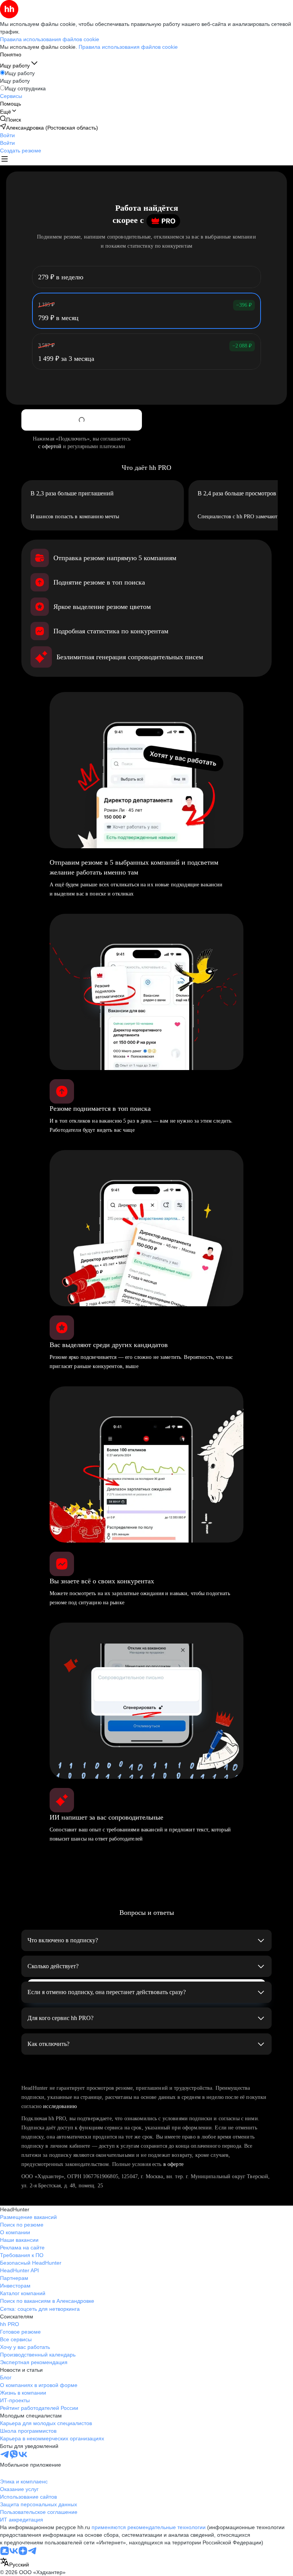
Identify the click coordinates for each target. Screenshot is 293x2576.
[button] (7, 135)
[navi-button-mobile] (5, 160)
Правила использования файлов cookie (128, 47)
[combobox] (14, 2563)
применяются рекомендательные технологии (149, 2527)
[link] (10, 119)
